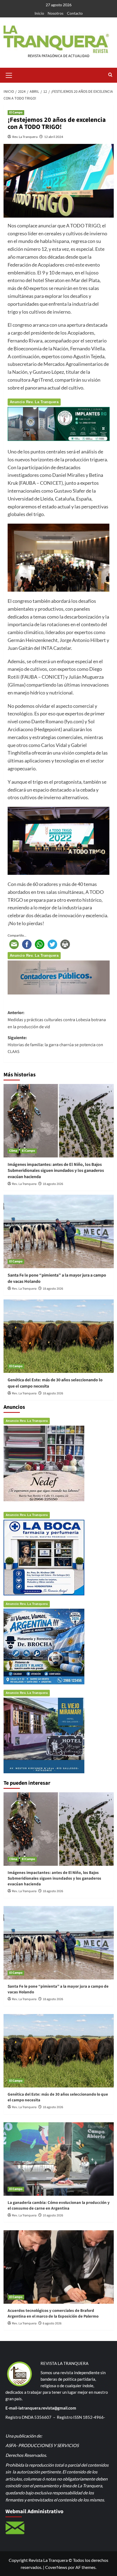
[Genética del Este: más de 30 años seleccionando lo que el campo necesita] (59, 1336)
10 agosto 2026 (53, 2215)
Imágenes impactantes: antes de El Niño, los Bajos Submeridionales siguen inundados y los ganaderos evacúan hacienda (56, 1171)
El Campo (16, 112)
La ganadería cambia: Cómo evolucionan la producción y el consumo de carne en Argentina (59, 2206)
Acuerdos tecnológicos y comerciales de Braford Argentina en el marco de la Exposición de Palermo (53, 2314)
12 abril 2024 (54, 137)
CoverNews (56, 2567)
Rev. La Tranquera (25, 137)
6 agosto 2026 (52, 2323)
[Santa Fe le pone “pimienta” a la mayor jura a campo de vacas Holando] (59, 1231)
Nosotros (56, 13)
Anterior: (57, 1020)
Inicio (39, 13)
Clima (13, 1151)
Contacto (75, 13)
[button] (9, 75)
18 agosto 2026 (53, 1184)
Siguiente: (55, 1045)
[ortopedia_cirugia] (59, 423)
